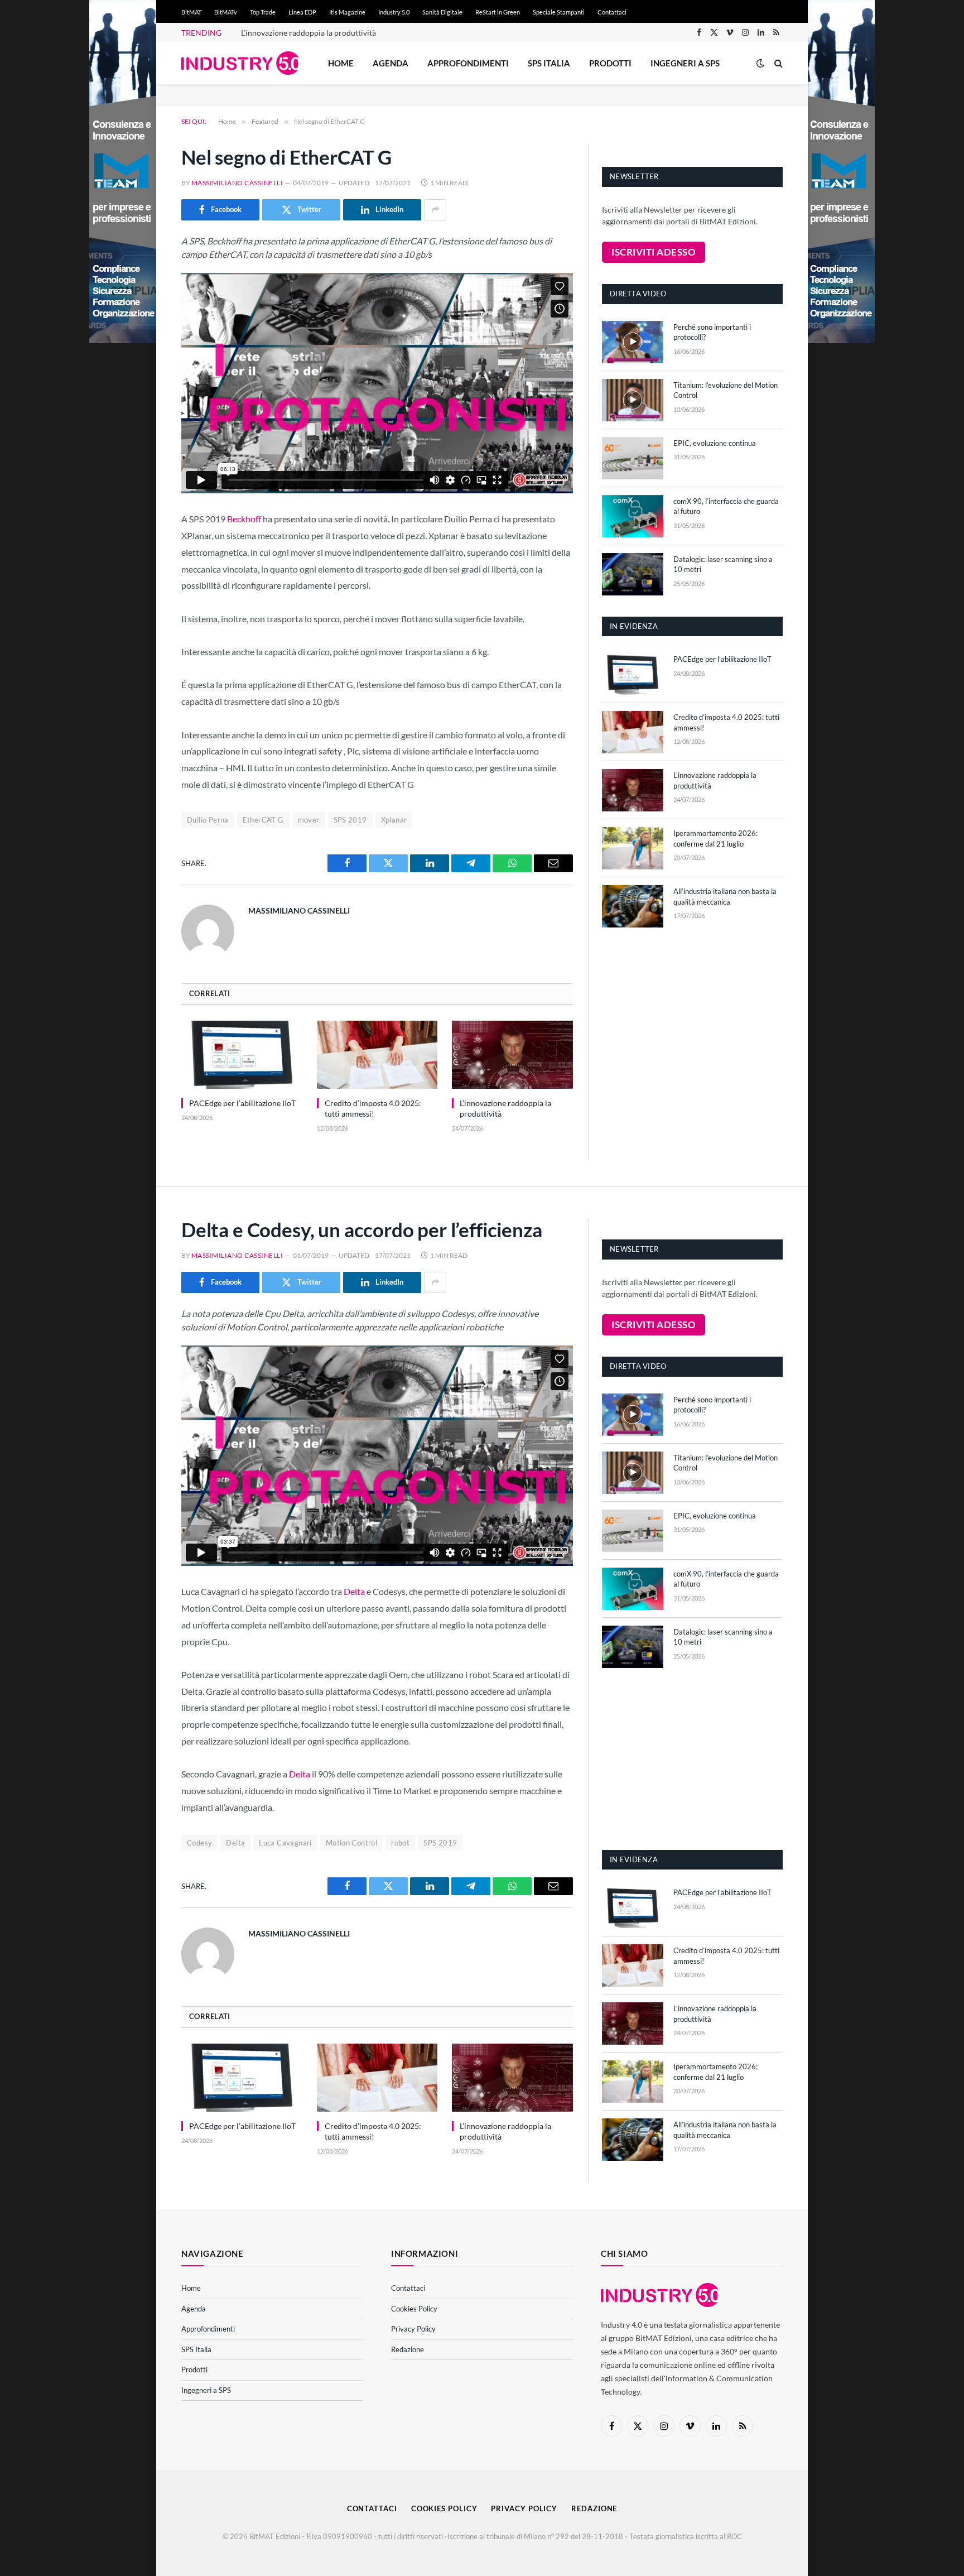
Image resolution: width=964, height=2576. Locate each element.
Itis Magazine (347, 12)
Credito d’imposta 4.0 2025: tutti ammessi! (373, 1108)
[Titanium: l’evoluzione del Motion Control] (633, 400)
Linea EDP (302, 12)
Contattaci (612, 12)
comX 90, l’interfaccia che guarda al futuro (726, 506)
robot (400, 1843)
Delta (354, 1591)
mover (309, 820)
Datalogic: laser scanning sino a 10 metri (723, 564)
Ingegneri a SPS (685, 63)
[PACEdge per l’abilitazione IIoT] (242, 1055)
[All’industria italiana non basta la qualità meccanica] (633, 906)
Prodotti (610, 63)
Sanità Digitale (442, 12)
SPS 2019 (350, 820)
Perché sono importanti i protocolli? (712, 332)
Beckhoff (244, 519)
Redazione (408, 2349)
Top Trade (263, 12)
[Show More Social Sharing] (435, 210)
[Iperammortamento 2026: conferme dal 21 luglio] (633, 848)
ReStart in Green (498, 12)
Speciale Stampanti (559, 12)
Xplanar (394, 820)
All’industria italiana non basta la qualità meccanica (725, 897)
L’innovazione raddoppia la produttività (309, 33)
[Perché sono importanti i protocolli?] (633, 342)
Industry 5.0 (394, 12)
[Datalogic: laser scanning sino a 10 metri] (633, 574)
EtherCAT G (263, 820)
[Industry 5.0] (240, 63)
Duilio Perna (208, 820)
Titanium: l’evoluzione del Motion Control (726, 390)
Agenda (391, 63)
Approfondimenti (468, 63)
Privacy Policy (413, 2329)
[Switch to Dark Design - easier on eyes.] (760, 63)
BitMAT (191, 12)
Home (341, 63)
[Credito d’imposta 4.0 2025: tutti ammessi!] (377, 1055)
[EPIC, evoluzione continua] (633, 458)
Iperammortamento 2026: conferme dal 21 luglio (715, 838)
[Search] (777, 63)
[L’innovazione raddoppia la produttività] (512, 1055)
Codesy (199, 1843)
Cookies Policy (414, 2309)
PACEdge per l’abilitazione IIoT (242, 1103)
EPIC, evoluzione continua (715, 443)
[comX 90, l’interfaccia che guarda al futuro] (633, 516)
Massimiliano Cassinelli (237, 183)
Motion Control (351, 1843)
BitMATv (226, 12)
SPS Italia (549, 63)
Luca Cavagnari (285, 1843)
